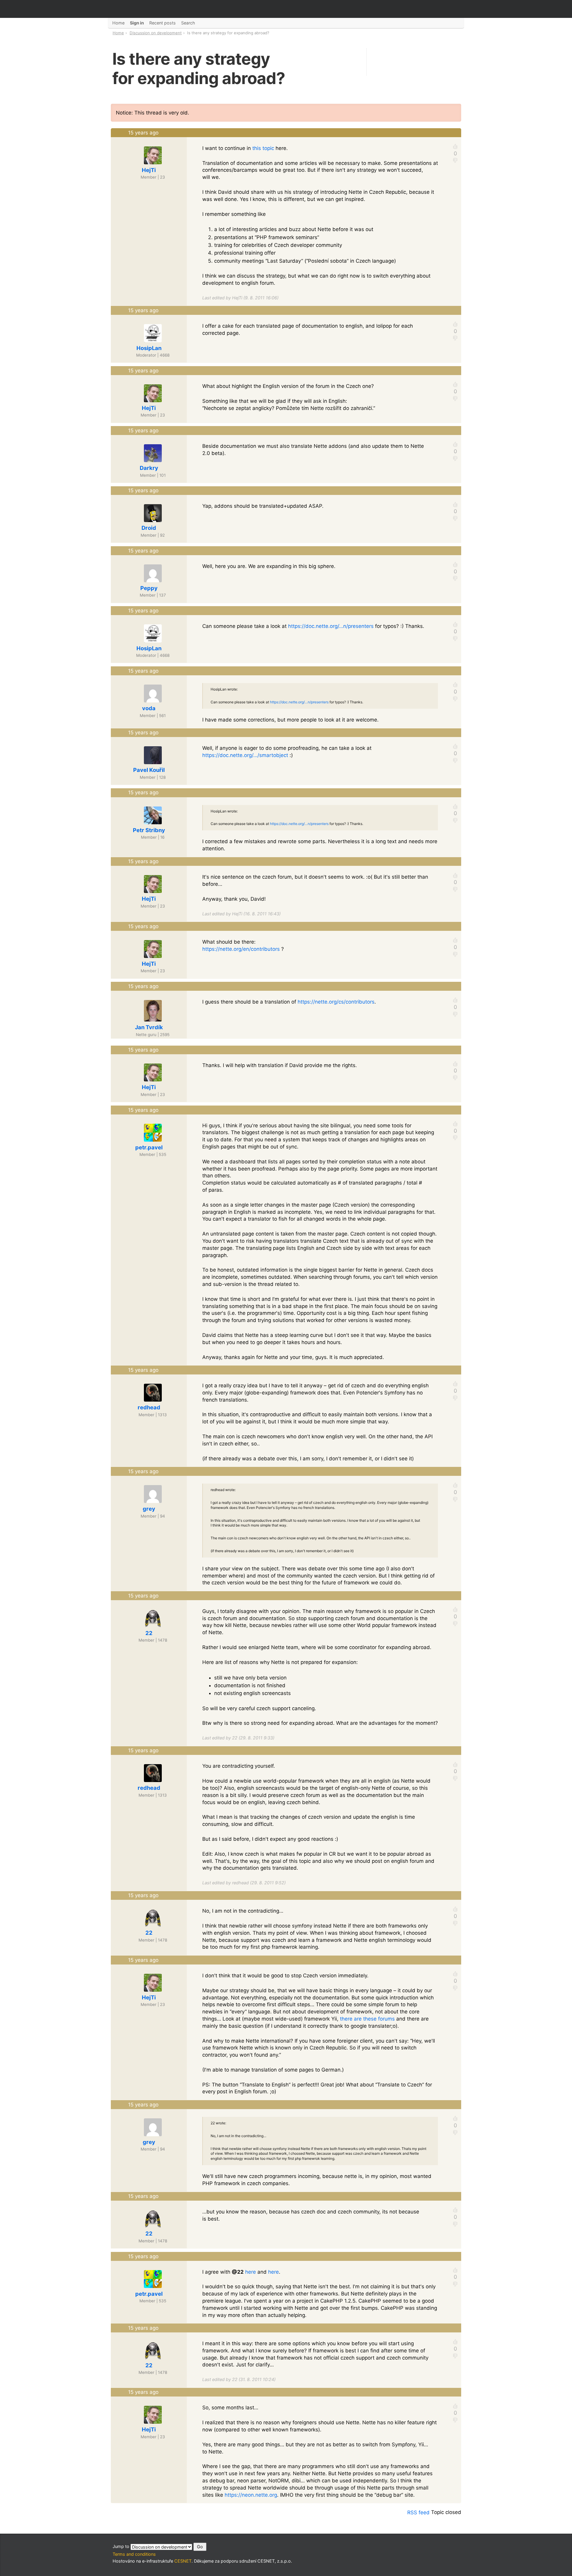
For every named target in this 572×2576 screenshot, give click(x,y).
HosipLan (149, 348)
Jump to (122, 2546)
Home (118, 33)
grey (149, 1509)
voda (149, 708)
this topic (263, 148)
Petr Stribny (149, 830)
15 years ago (143, 133)
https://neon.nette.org (251, 2495)
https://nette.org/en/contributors (241, 949)
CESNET (183, 2561)
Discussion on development (156, 33)
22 (149, 1633)
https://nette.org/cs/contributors (336, 1002)
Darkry (149, 468)
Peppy (149, 588)
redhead (149, 1407)
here (251, 2272)
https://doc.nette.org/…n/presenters (331, 626)
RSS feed (418, 2512)
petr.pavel (149, 1147)
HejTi (149, 170)
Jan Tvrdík (149, 1027)
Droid (149, 528)
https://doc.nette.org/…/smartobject (245, 755)
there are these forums (367, 2019)
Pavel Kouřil (149, 770)
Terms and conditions (134, 2554)
